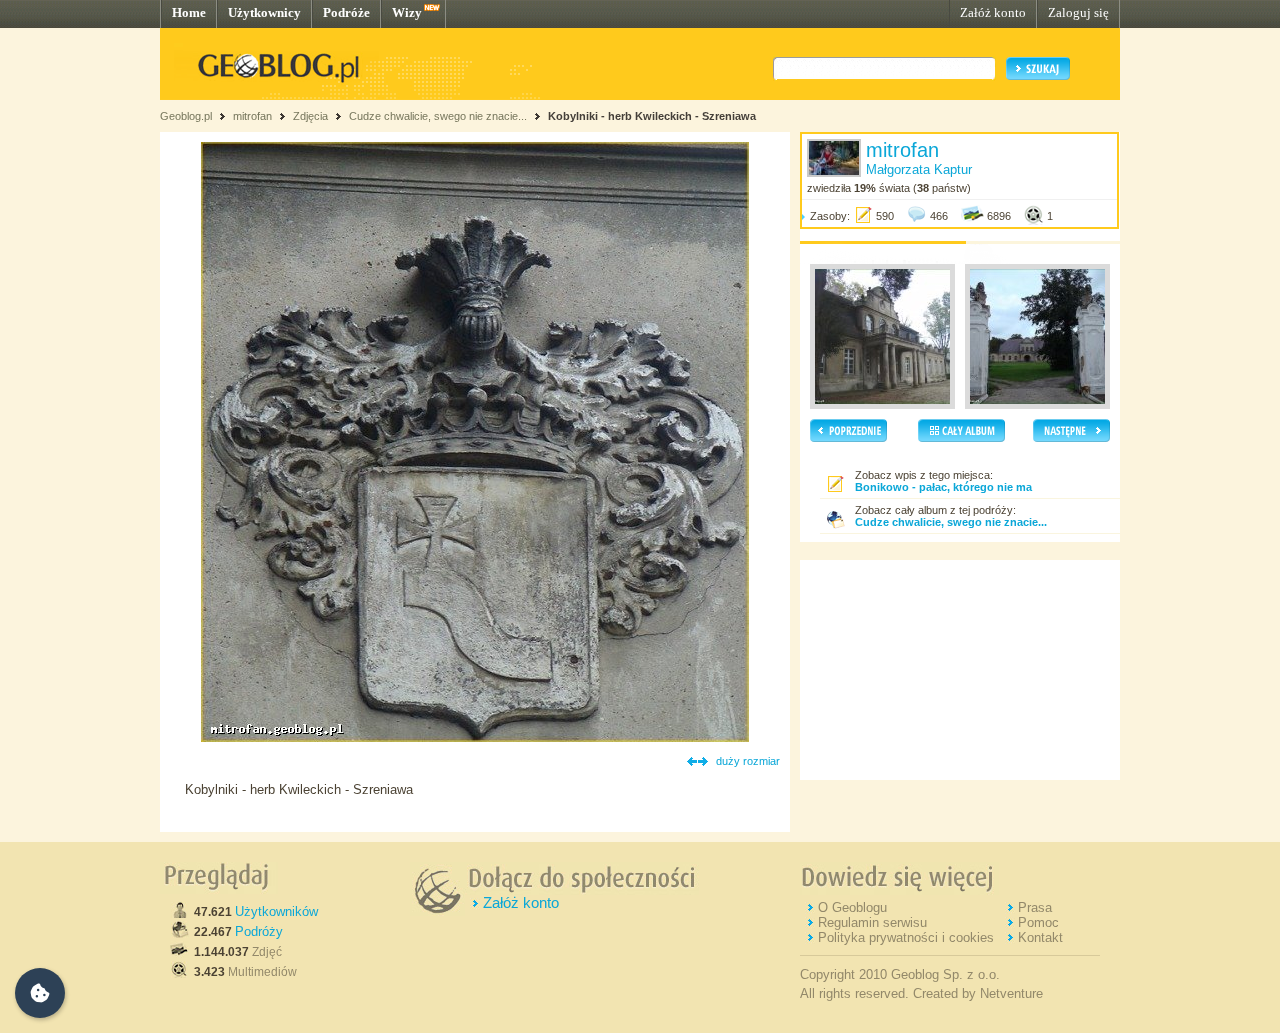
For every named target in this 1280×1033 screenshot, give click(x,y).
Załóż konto (993, 12)
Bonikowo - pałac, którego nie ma (943, 487)
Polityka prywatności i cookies (906, 937)
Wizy (407, 12)
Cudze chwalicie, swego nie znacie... (439, 116)
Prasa (1035, 907)
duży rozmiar (748, 761)
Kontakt (1040, 937)
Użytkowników (276, 911)
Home (189, 12)
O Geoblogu (852, 907)
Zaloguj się (1078, 12)
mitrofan (252, 116)
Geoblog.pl (186, 116)
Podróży (259, 931)
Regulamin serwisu (872, 922)
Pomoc (1038, 922)
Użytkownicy (264, 12)
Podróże (346, 12)
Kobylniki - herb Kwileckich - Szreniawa (652, 116)
